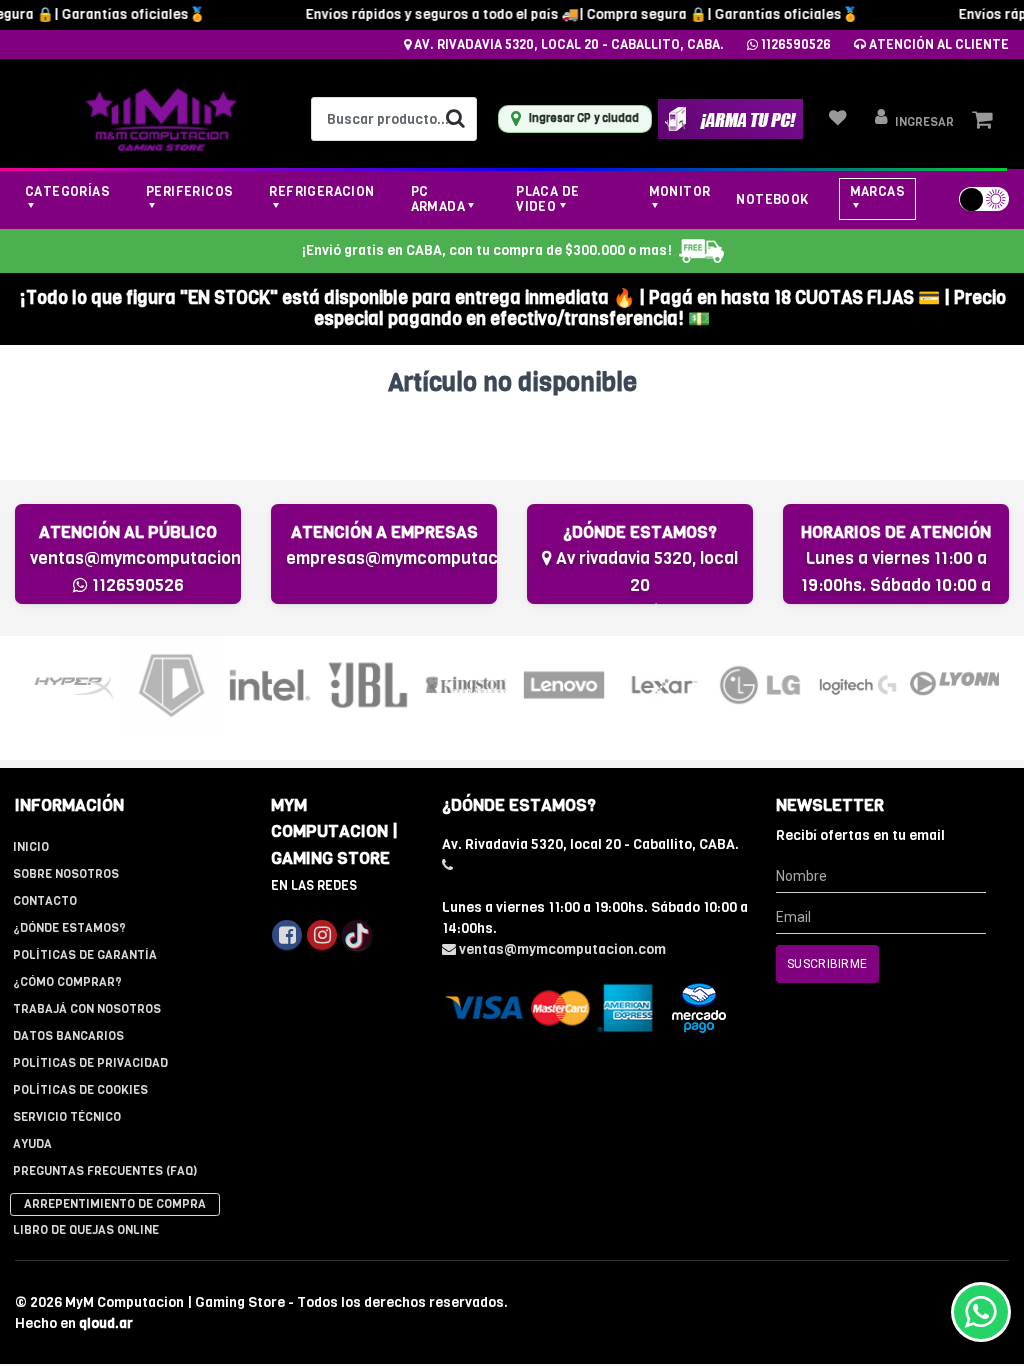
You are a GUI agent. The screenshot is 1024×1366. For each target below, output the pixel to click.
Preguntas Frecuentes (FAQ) (105, 1171)
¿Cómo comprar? (67, 982)
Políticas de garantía (85, 955)
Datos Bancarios (68, 1036)
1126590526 (794, 44)
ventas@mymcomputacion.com (154, 558)
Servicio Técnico (67, 1117)
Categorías (67, 191)
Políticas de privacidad (90, 1063)
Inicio (31, 847)
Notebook (772, 199)
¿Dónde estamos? (69, 928)
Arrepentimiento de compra (115, 1204)
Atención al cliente (937, 44)
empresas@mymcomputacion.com (423, 558)
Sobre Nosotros (66, 874)
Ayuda (32, 1144)
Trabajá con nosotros (87, 1009)
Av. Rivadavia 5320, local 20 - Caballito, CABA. (567, 44)
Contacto (45, 901)
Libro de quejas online (86, 1230)
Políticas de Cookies (80, 1090)
